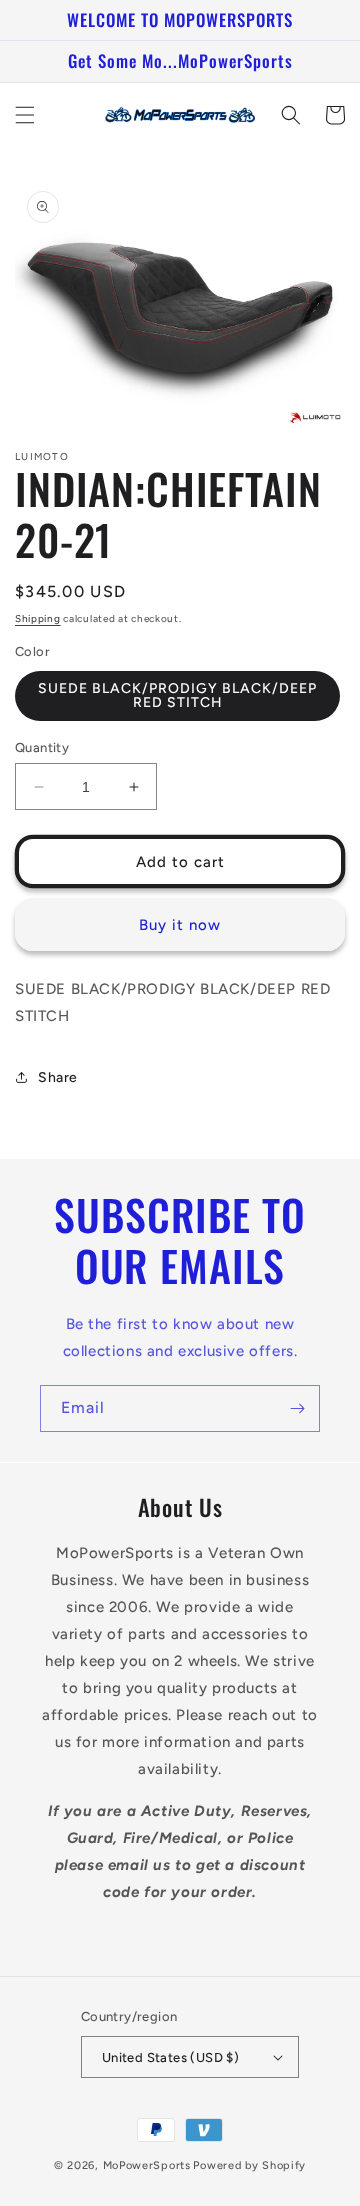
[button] (25, 115)
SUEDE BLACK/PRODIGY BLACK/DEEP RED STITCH (177, 695)
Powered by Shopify (249, 2165)
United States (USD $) (170, 2057)
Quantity (42, 747)
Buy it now (180, 925)
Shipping (38, 618)
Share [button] (58, 1077)
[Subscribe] (297, 1408)
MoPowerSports (147, 2165)
